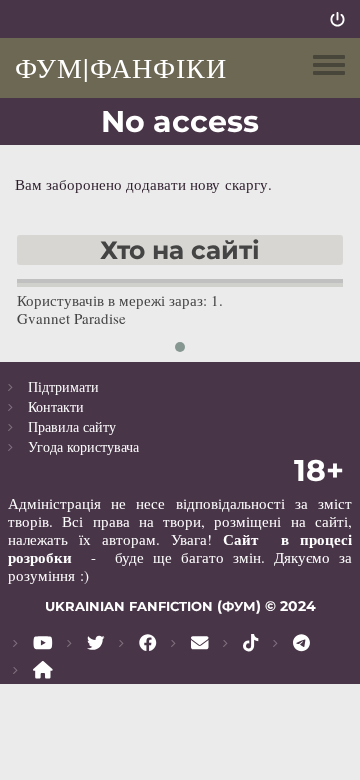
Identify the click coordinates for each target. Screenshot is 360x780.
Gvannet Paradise (71, 318)
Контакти (56, 406)
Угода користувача (83, 446)
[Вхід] (337, 19)
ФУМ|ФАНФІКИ (121, 67)
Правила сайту (72, 426)
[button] (180, 347)
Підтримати (63, 386)
